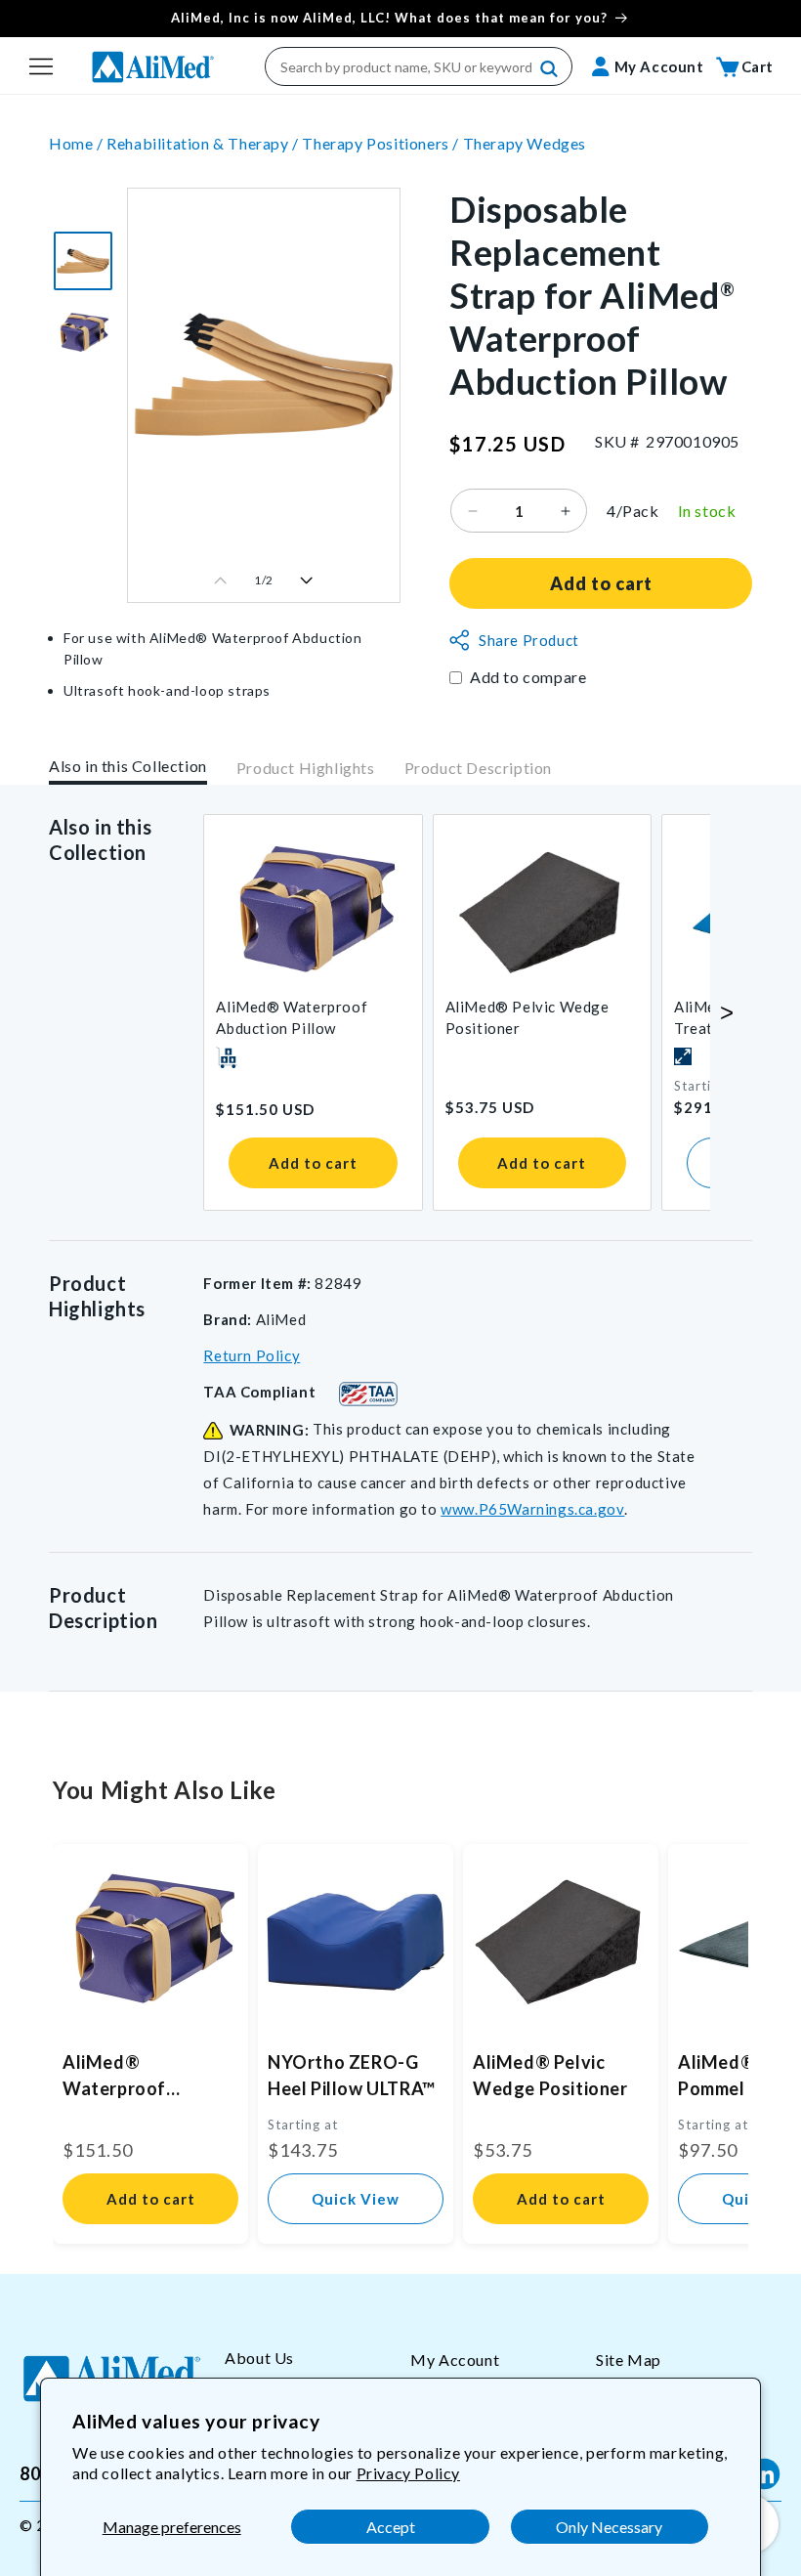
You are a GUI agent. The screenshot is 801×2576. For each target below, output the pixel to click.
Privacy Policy (408, 2473)
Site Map (629, 2360)
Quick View (356, 2200)
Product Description (478, 768)
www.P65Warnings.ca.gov (532, 1509)
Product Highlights (306, 768)
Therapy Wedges (525, 143)
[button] (41, 66)
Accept (391, 2527)
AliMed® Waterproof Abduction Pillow (292, 1017)
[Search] (550, 69)
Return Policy (252, 1355)
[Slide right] (307, 580)
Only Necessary (609, 2527)
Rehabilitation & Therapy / (204, 143)
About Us (259, 2358)
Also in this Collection (128, 766)
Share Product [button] (529, 640)
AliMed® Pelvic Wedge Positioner (527, 1017)
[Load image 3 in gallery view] (83, 261)
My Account (455, 2360)
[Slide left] (221, 580)
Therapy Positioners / (382, 143)
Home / (78, 143)
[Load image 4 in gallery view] (83, 333)
